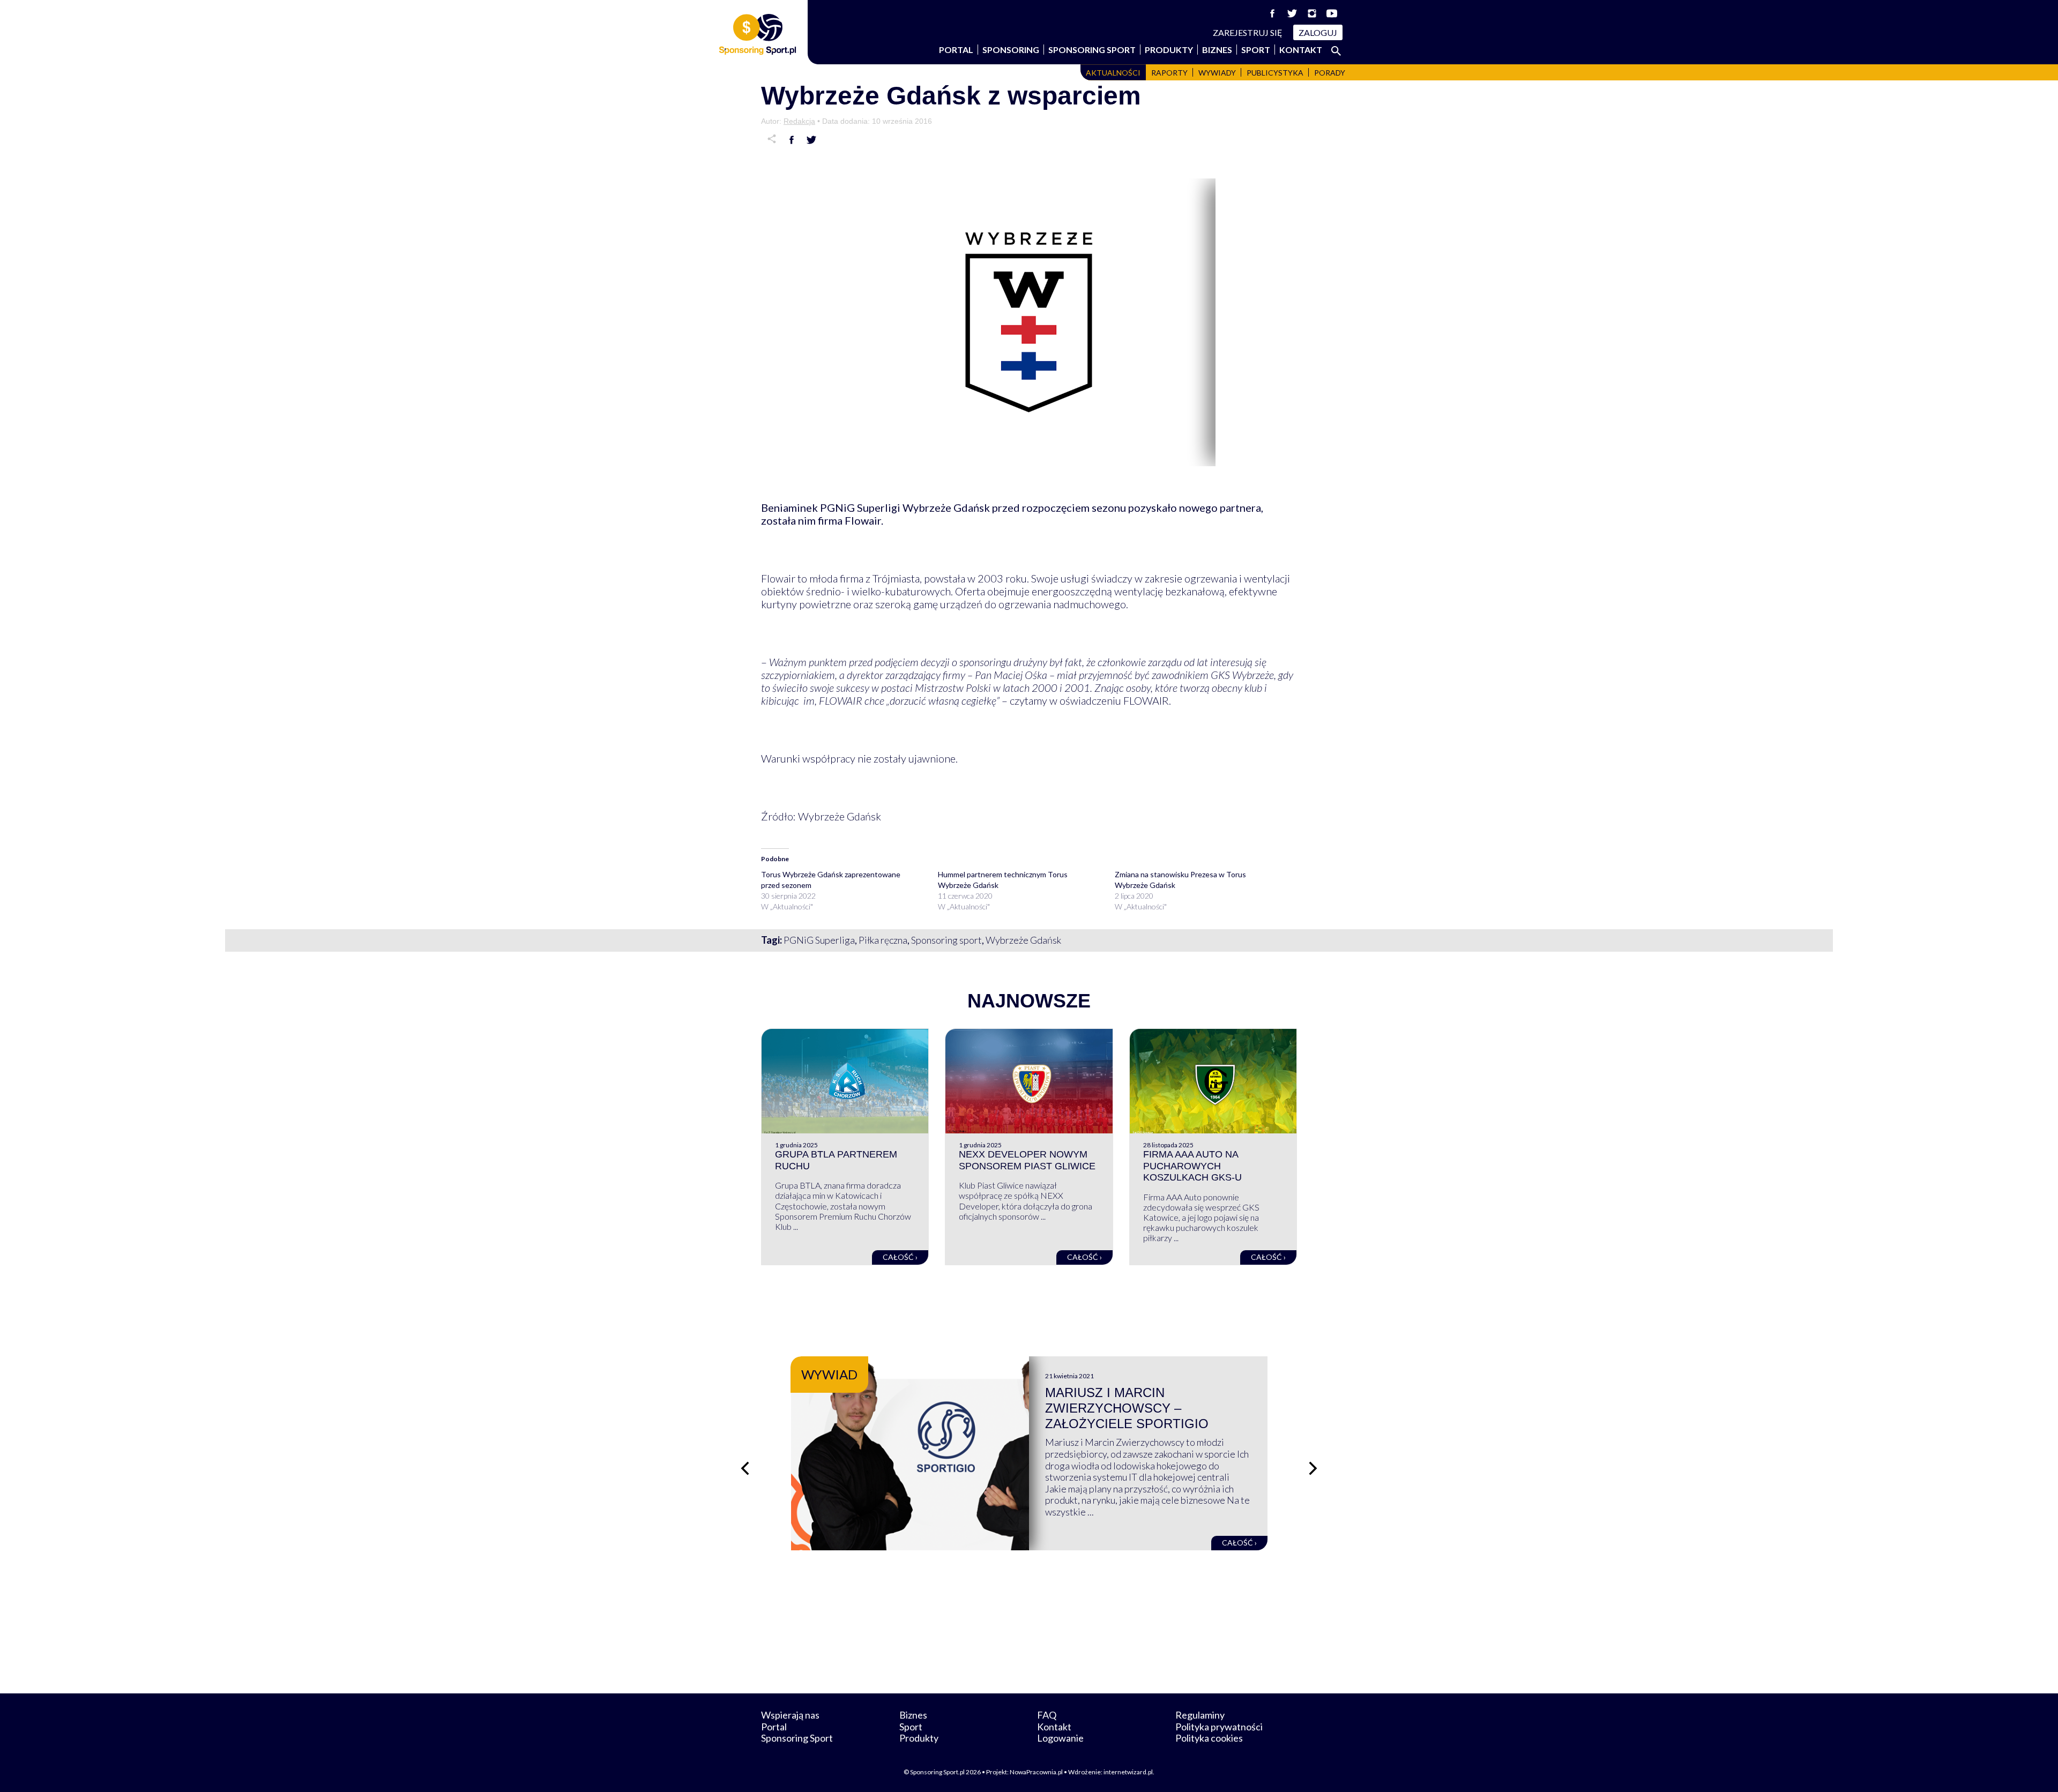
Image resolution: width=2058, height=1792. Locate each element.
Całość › (900, 1257)
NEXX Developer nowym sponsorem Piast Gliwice (1027, 1160)
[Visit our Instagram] (1312, 13)
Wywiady (1217, 73)
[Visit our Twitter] (1292, 13)
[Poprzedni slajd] (745, 1468)
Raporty (1169, 73)
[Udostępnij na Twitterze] (811, 140)
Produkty (1169, 50)
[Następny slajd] (1313, 1468)
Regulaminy (1200, 1715)
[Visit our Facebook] (1272, 13)
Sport (1256, 50)
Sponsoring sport (946, 940)
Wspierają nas (790, 1715)
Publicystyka (1275, 73)
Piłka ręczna (883, 940)
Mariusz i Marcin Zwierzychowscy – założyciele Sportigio (1127, 1408)
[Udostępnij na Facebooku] (792, 140)
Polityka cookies (1209, 1738)
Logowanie (1060, 1738)
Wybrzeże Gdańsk (1023, 940)
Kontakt (1301, 50)
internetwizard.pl (1128, 1772)
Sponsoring (1011, 50)
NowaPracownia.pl (1036, 1772)
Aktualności (1113, 73)
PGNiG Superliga (819, 940)
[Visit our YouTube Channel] (1332, 13)
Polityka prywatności (1219, 1727)
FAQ (1047, 1715)
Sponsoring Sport (1092, 50)
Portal (956, 50)
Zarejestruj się (1248, 32)
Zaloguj (1318, 32)
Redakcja (799, 121)
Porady (1330, 73)
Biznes (1217, 50)
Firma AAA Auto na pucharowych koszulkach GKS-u (1192, 1166)
